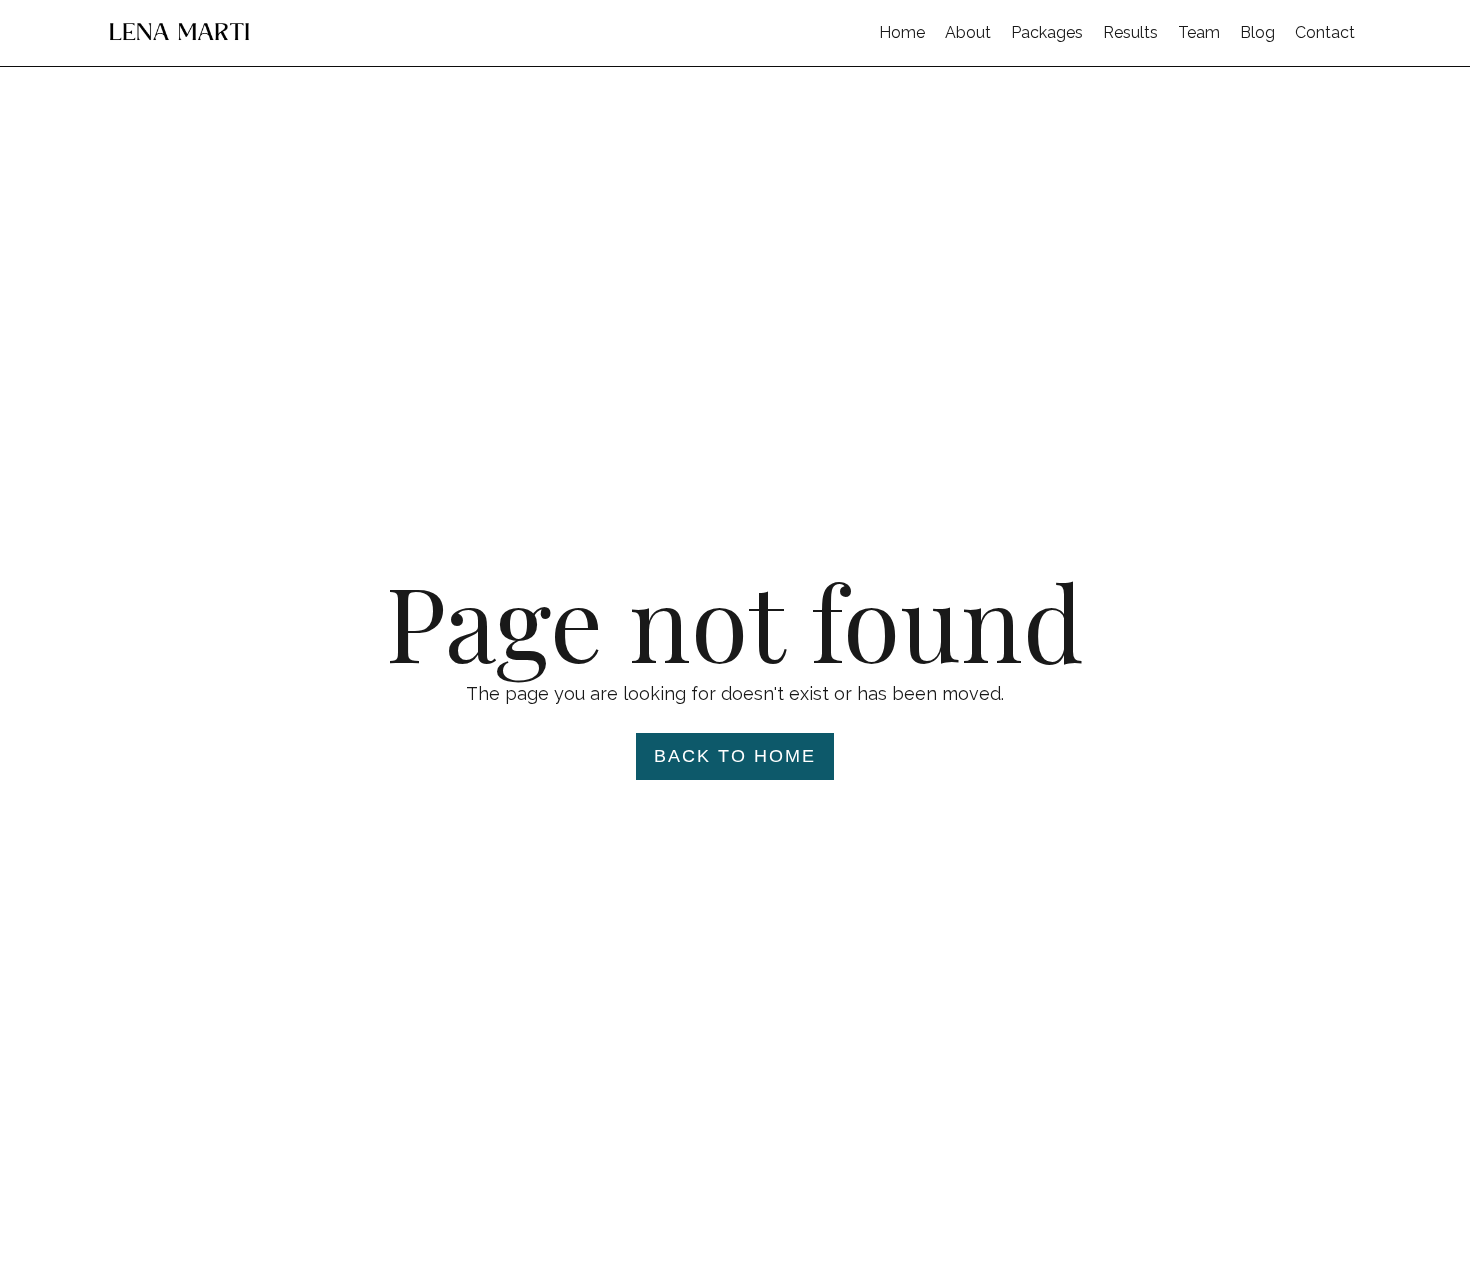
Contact (1325, 32)
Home (902, 32)
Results (1130, 32)
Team (1199, 32)
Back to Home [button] (735, 756)
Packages (1047, 32)
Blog (1257, 32)
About (968, 32)
